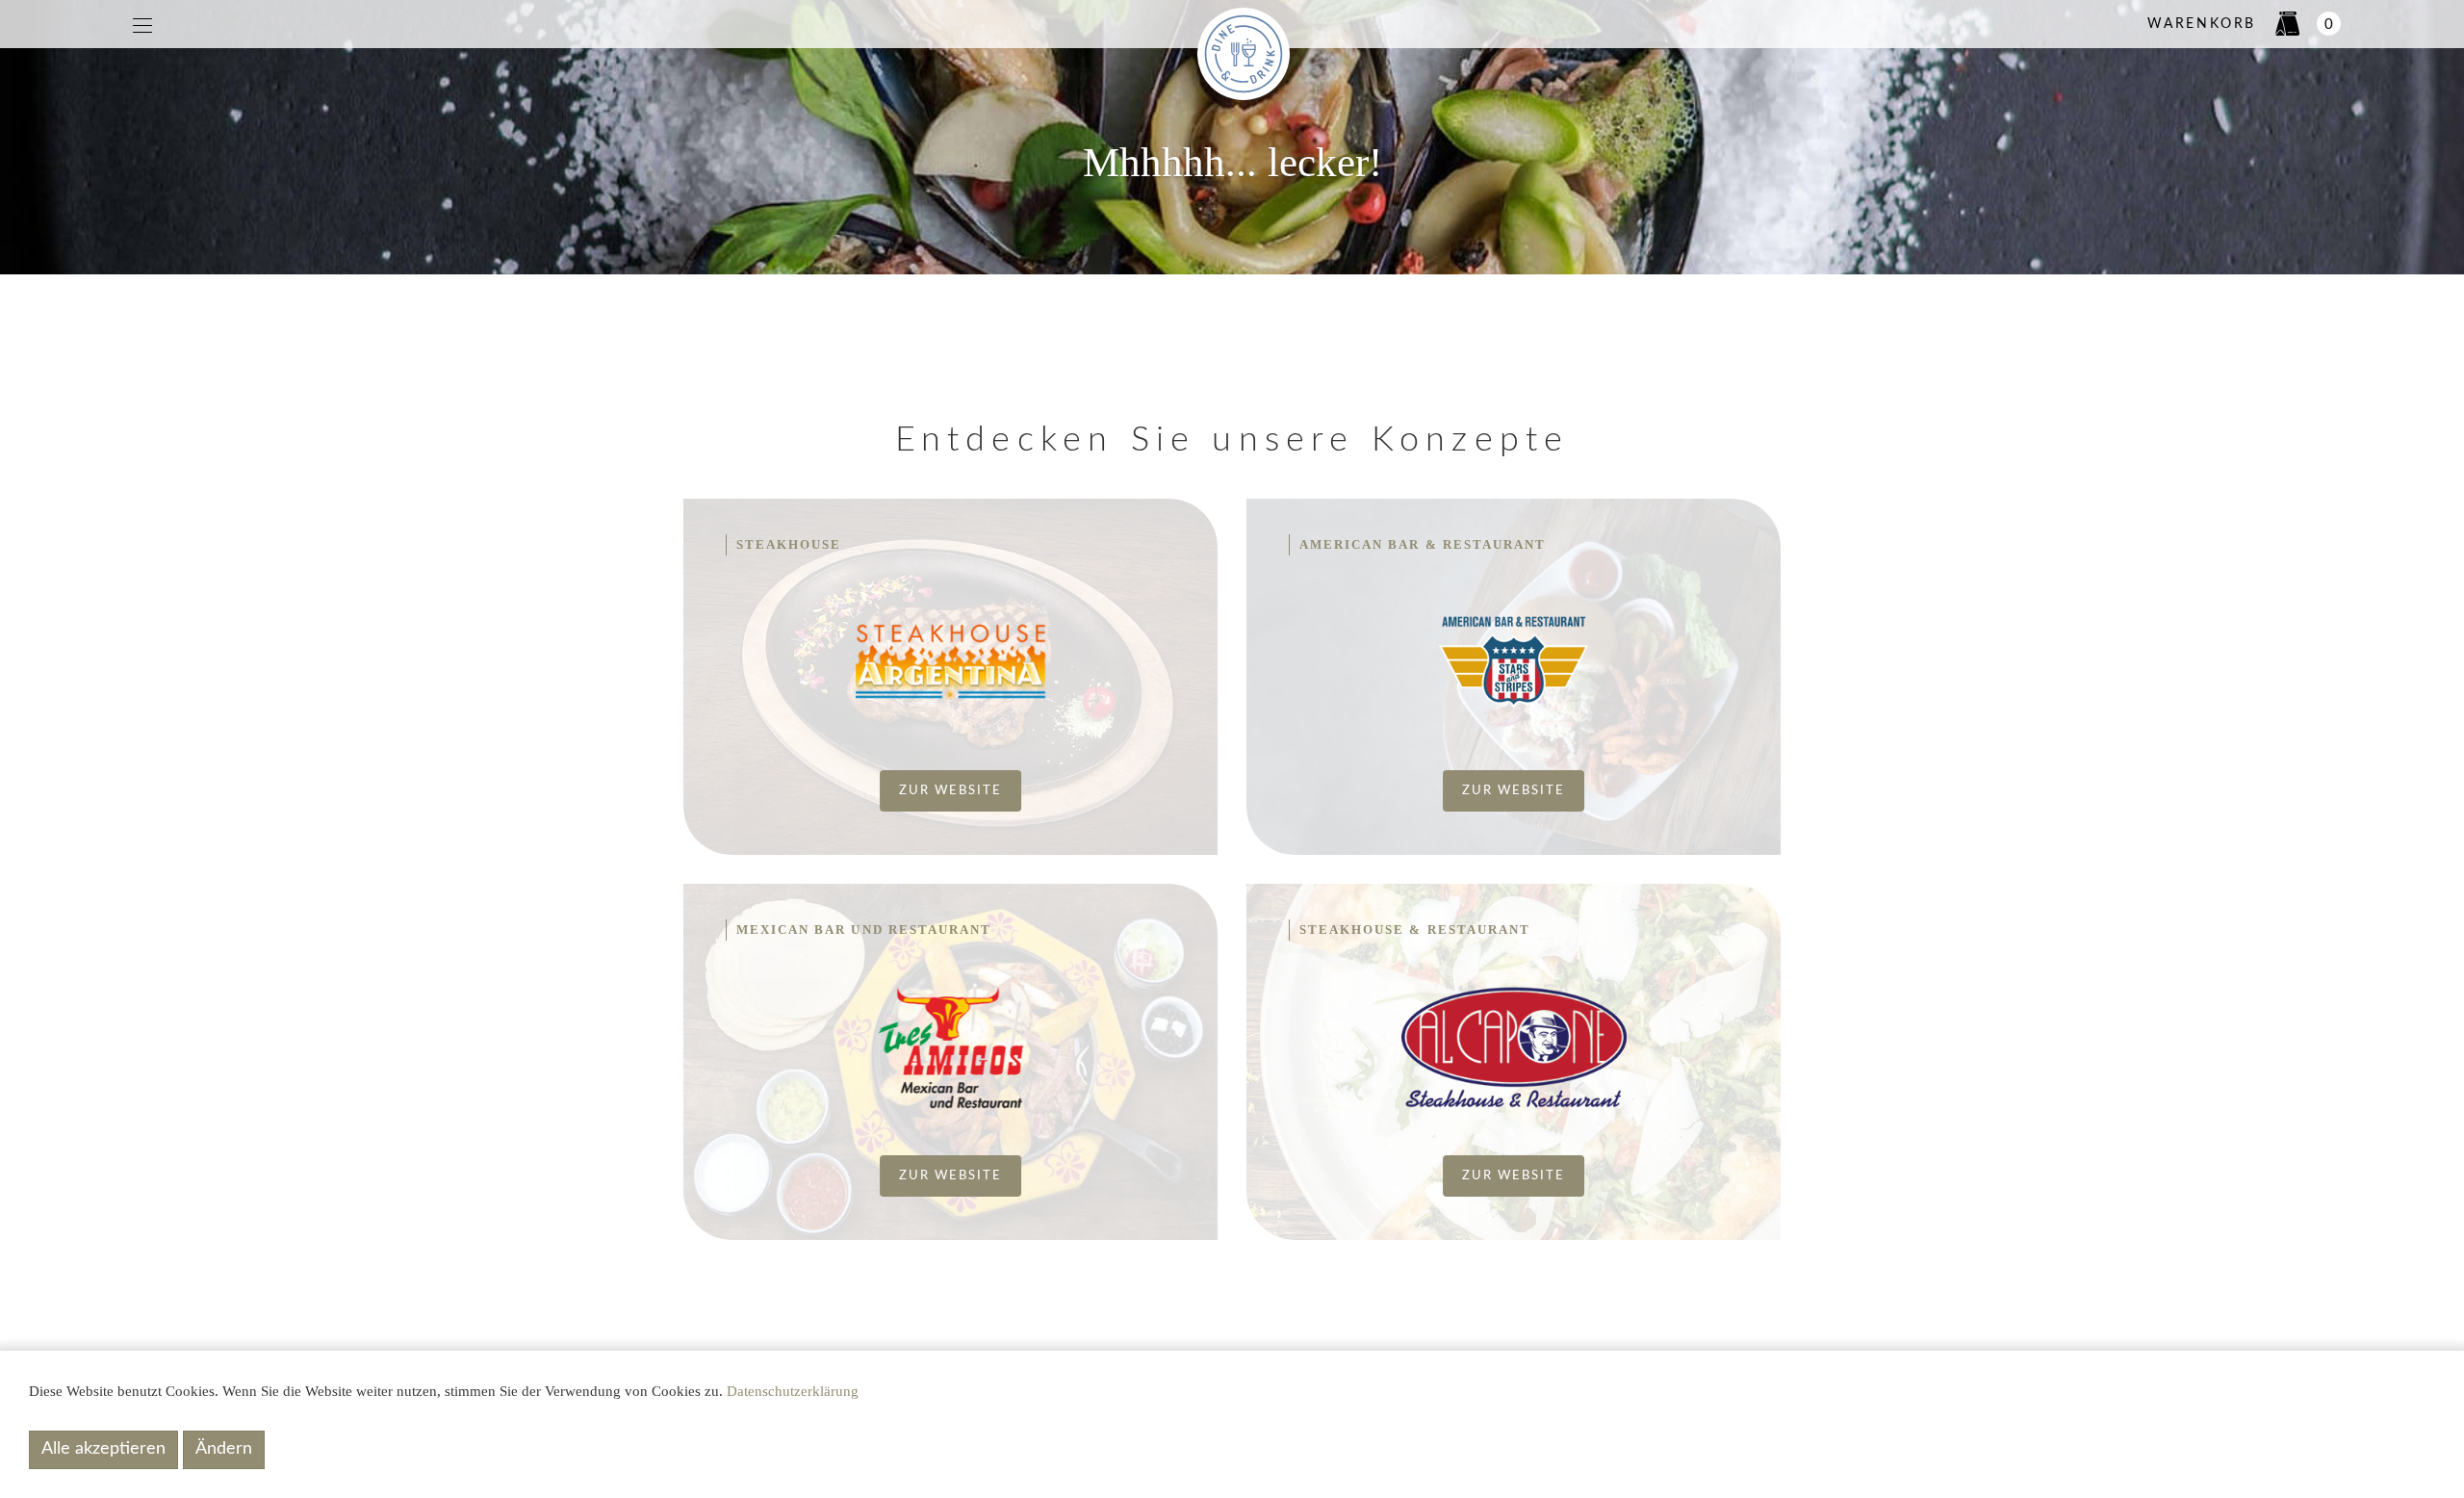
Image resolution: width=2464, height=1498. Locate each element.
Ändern (224, 1449)
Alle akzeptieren (103, 1449)
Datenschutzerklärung (793, 1391)
